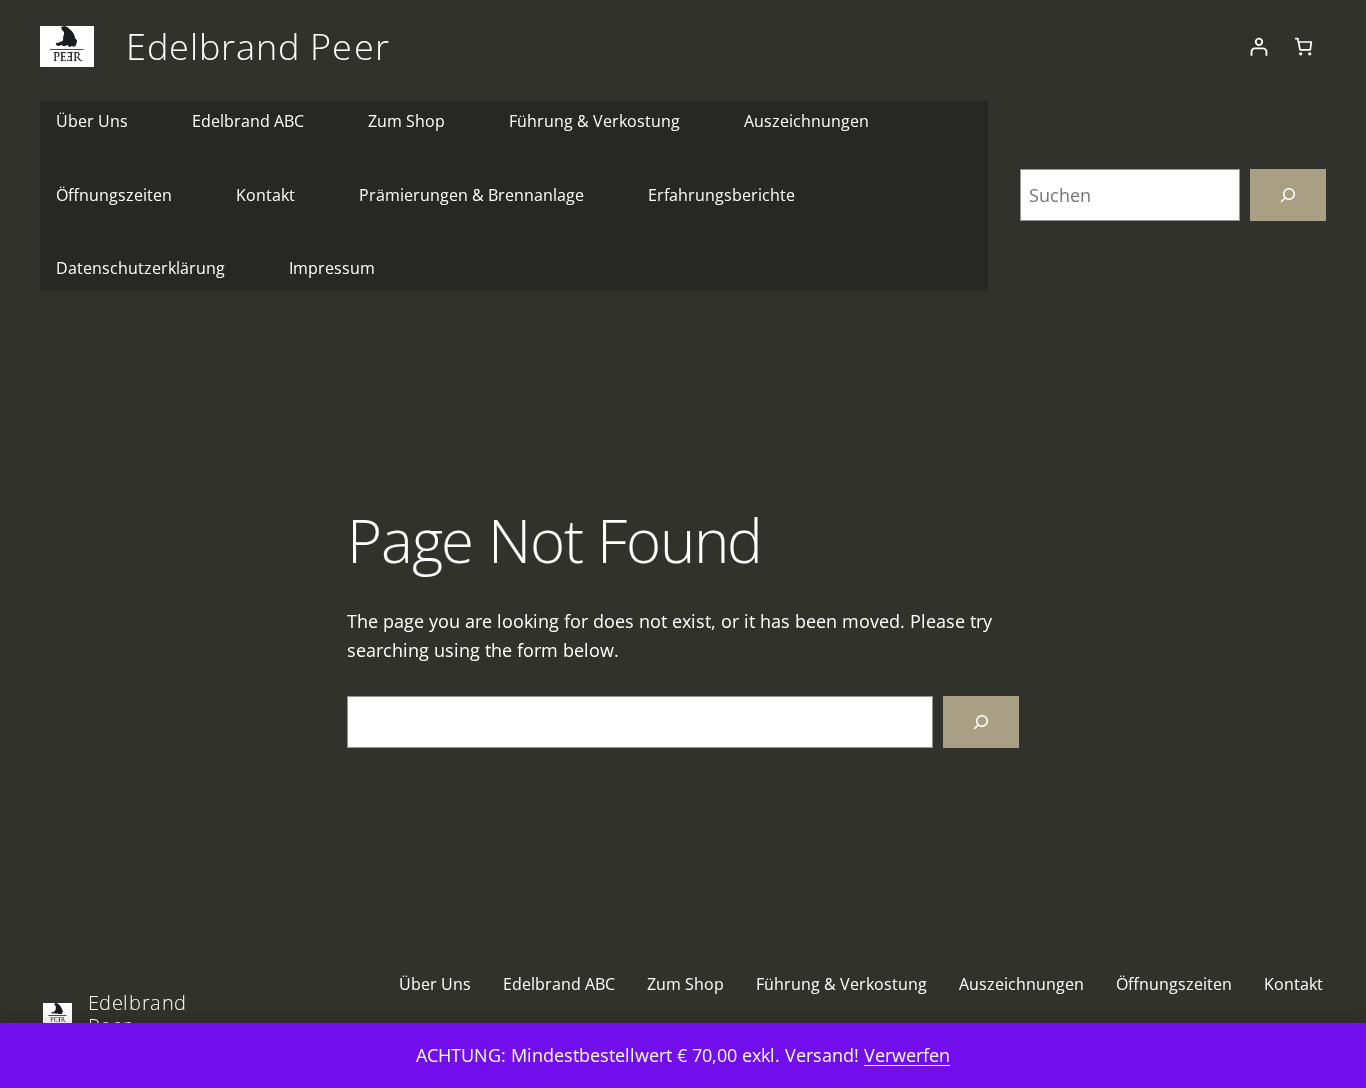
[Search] (981, 722)
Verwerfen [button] (907, 1055)
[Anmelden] (1258, 46)
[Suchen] (1288, 195)
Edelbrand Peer (258, 46)
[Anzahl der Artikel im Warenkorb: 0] (1303, 46)
